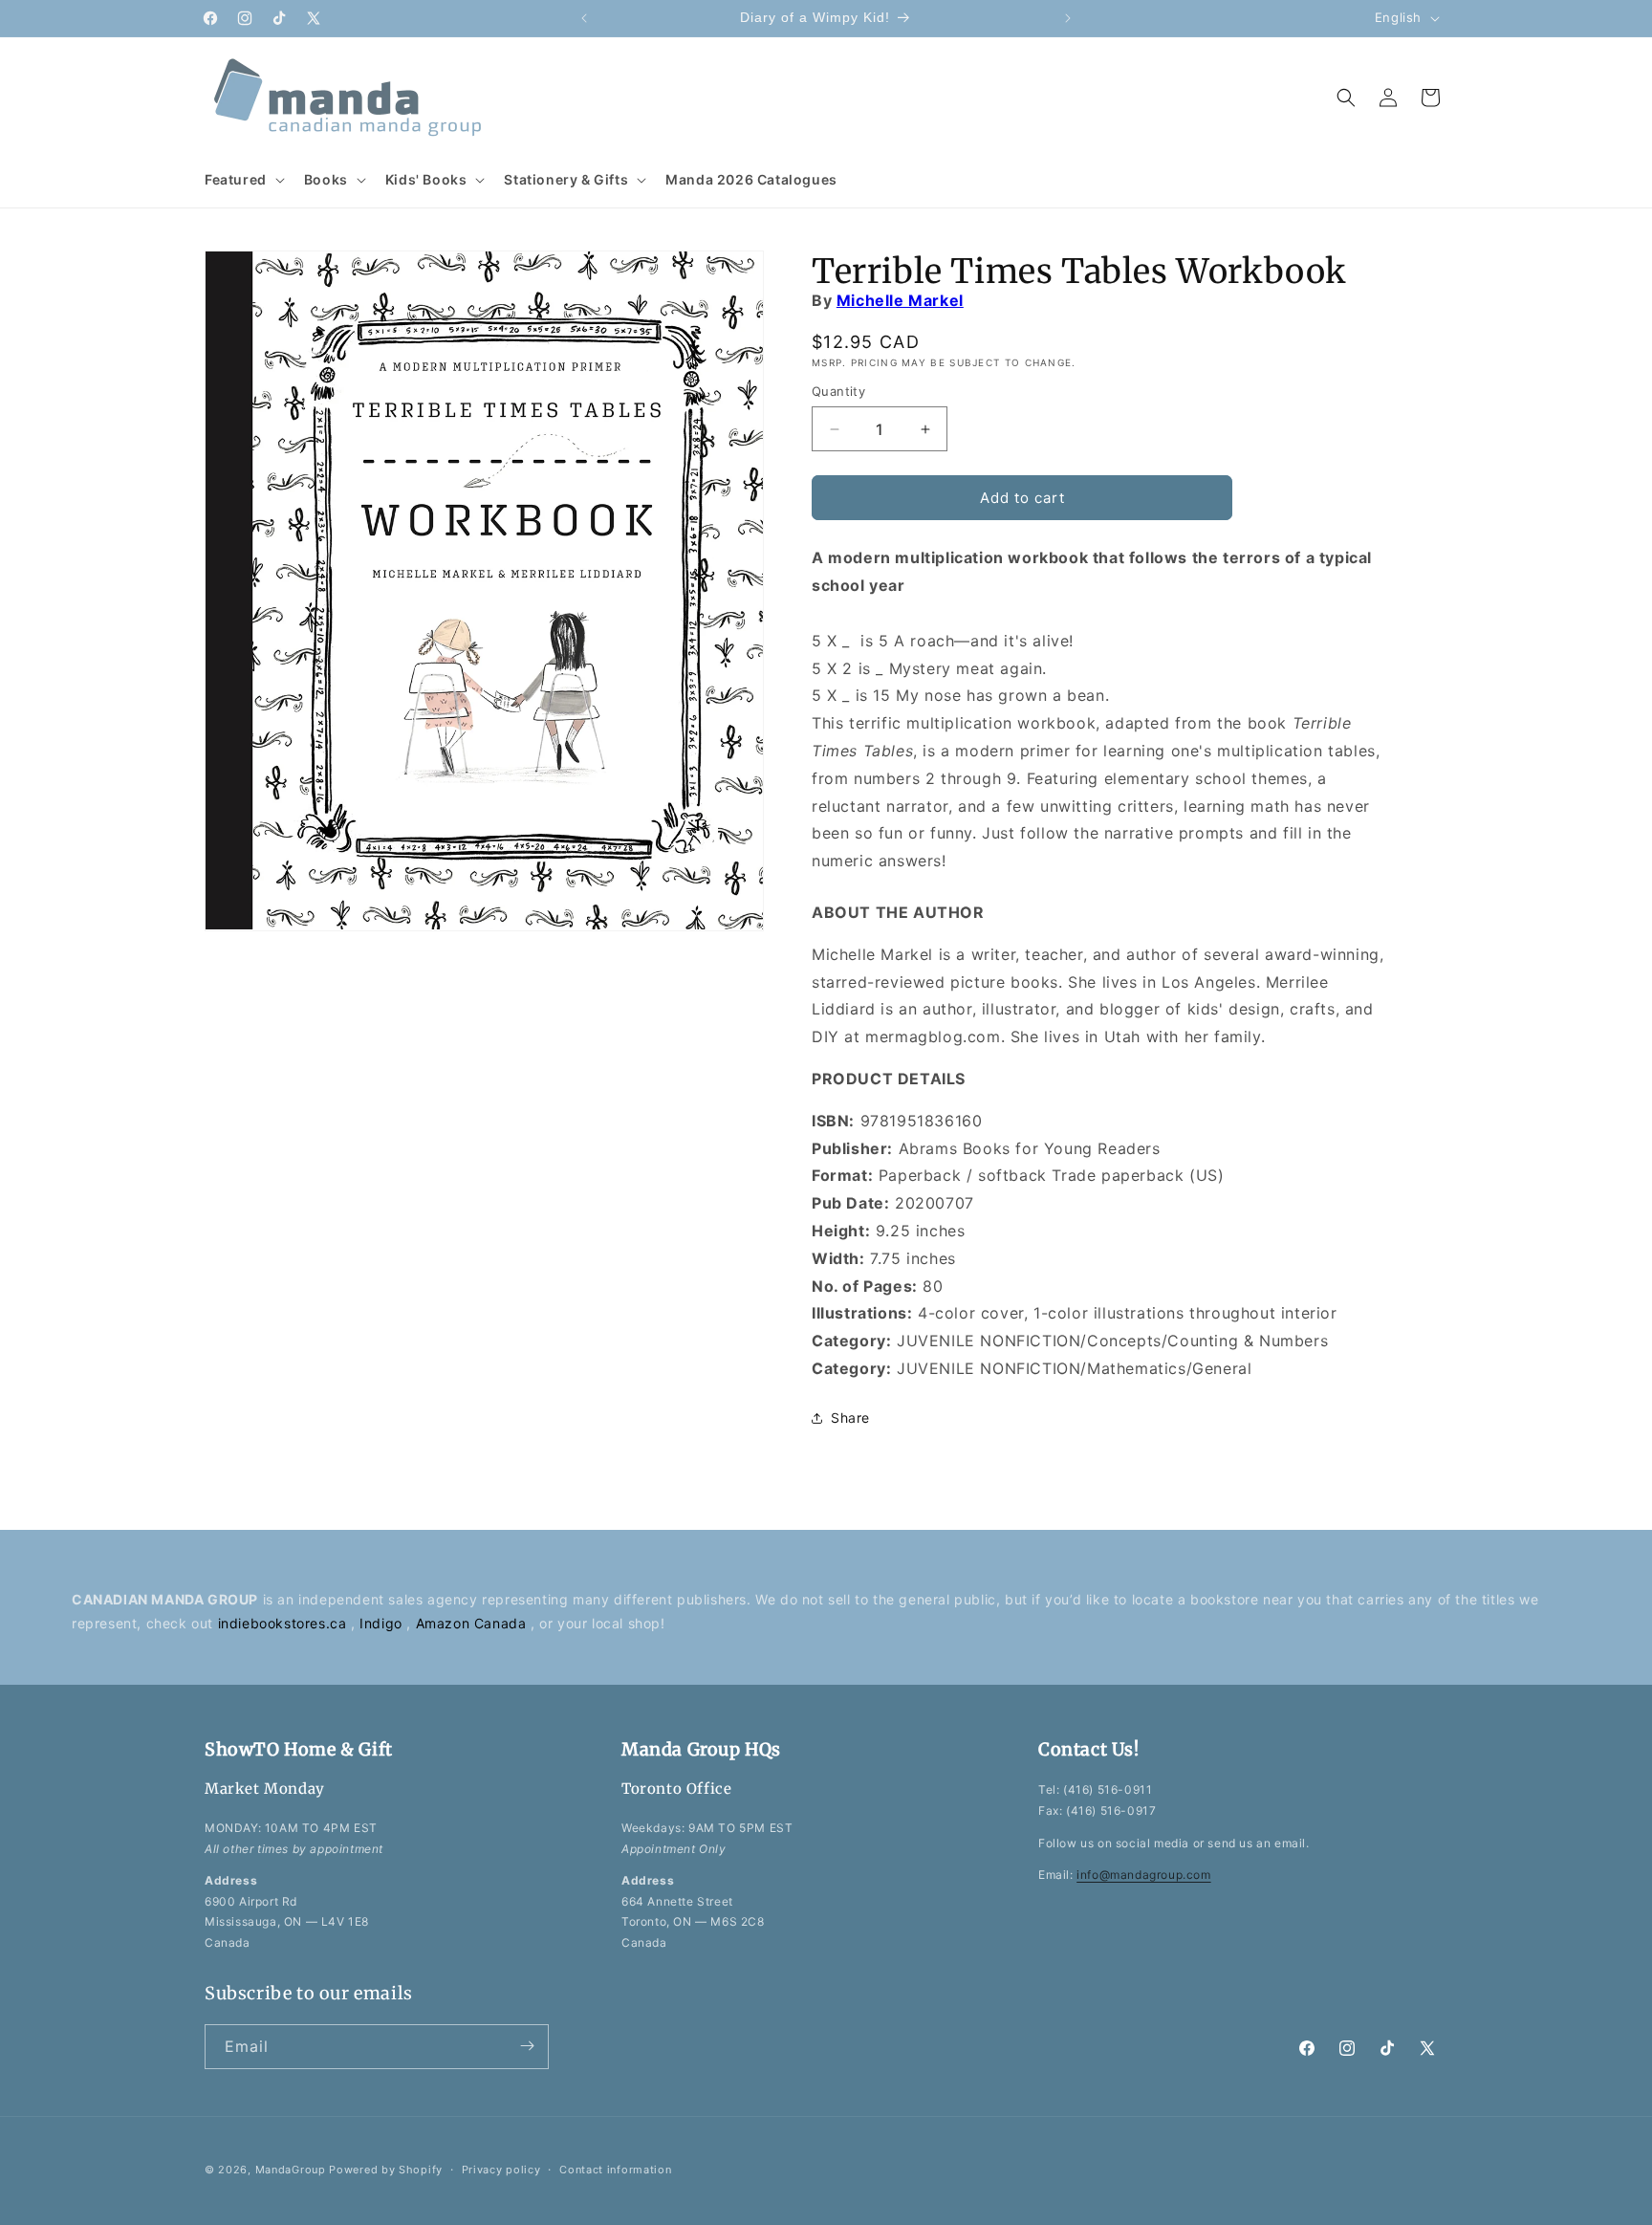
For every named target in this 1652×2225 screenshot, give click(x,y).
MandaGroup (291, 2170)
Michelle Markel (900, 300)
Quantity (838, 391)
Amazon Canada (473, 1623)
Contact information (615, 2170)
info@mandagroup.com (1143, 1875)
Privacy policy (501, 2170)
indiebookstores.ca (284, 1623)
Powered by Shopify (386, 2170)
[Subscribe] (527, 2046)
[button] (243, 180)
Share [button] (850, 1418)
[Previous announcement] (584, 18)
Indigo (383, 1623)
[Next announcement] (1068, 18)
